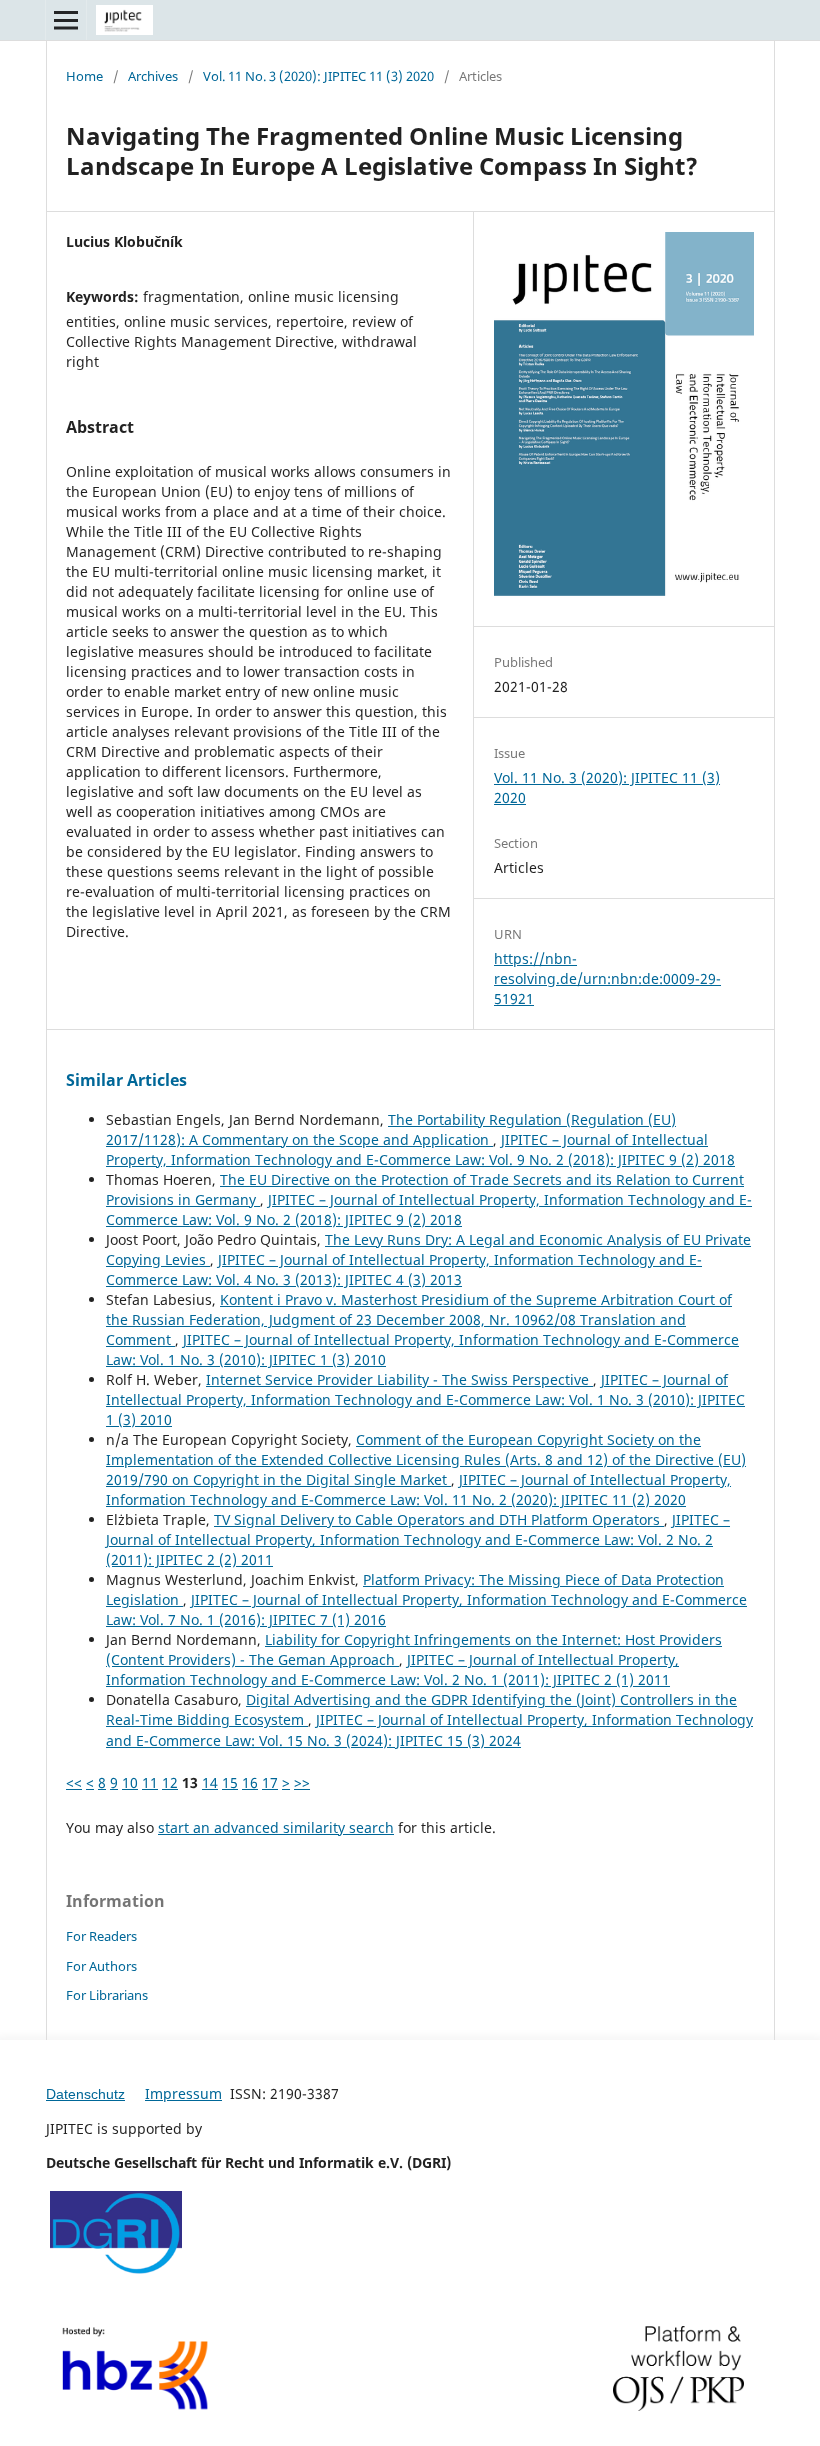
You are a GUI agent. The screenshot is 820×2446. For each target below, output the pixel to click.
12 (170, 1782)
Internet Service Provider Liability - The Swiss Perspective (399, 1379)
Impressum (183, 2093)
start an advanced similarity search (276, 1827)
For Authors (101, 1966)
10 (130, 1782)
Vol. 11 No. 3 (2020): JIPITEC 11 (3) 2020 (318, 76)
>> (302, 1782)
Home (84, 76)
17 (270, 1782)
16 (250, 1782)
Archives (153, 76)
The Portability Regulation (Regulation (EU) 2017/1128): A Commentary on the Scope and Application (391, 1129)
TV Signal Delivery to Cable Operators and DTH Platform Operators (439, 1519)
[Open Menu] (66, 20)
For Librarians (107, 1995)
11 (150, 1782)
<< (74, 1782)
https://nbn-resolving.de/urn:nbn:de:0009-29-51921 (607, 978)
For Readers (101, 1936)
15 (230, 1782)
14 (210, 1782)
